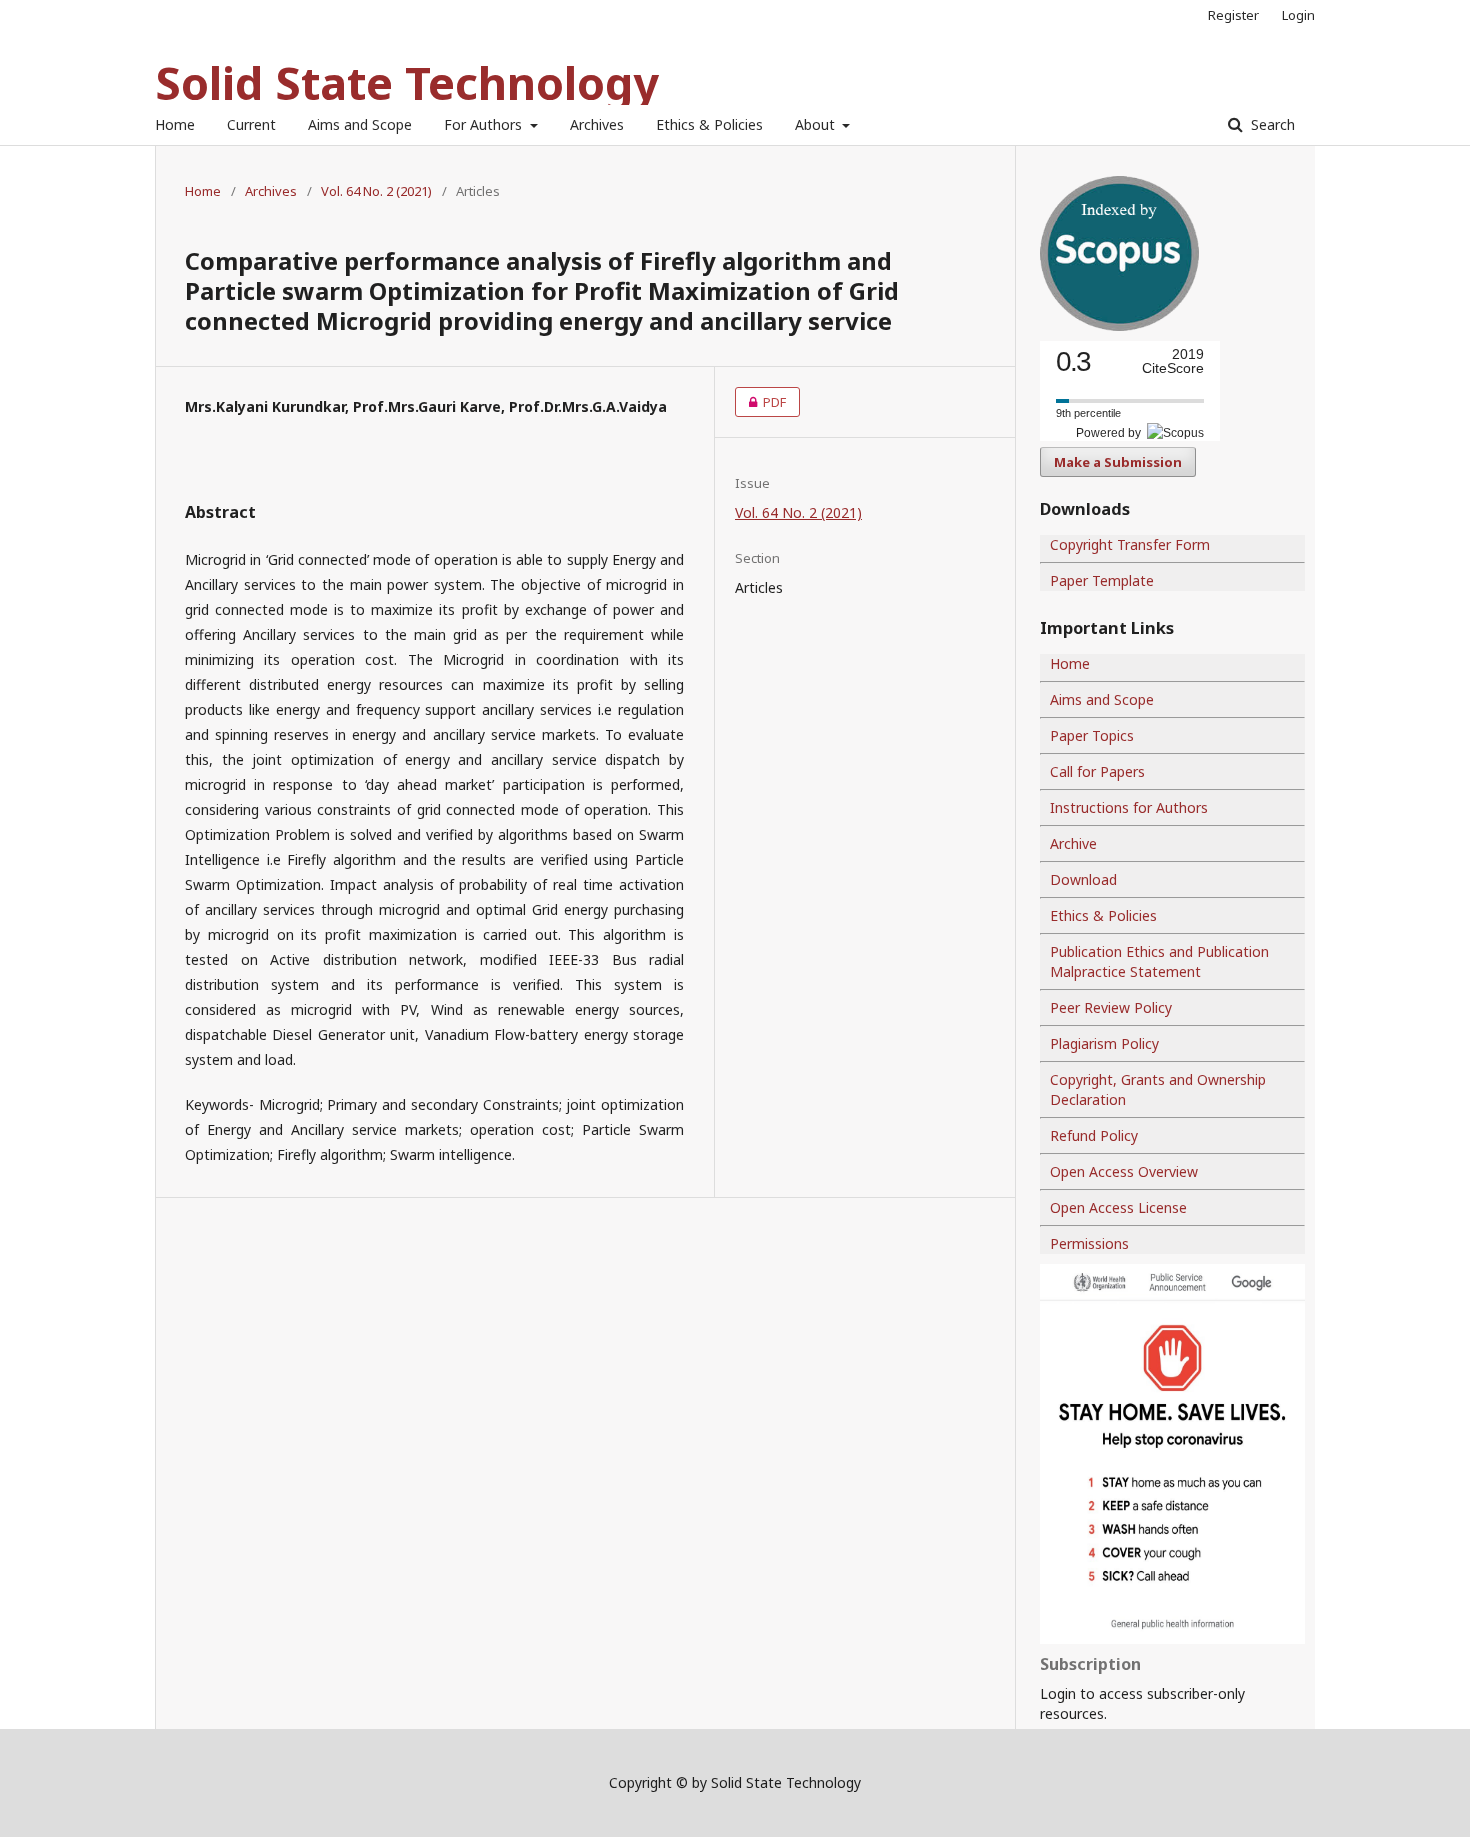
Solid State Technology (407, 82)
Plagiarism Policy (1104, 1043)
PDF (760, 402)
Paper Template (1102, 580)
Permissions (1089, 1243)
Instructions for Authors (1129, 807)
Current (251, 124)
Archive (1073, 843)
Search (1271, 124)
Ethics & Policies (709, 124)
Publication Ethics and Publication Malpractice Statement (1159, 961)
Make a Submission (1118, 462)
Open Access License (1118, 1207)
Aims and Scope (360, 124)
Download (1083, 879)
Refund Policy (1094, 1135)
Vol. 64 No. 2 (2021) (376, 191)
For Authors (485, 124)
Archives (597, 124)
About (817, 124)
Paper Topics (1092, 735)
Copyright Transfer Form (1130, 544)
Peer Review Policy (1111, 1007)
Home (175, 124)
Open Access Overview (1124, 1171)
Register (1233, 15)
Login (1298, 15)
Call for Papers (1097, 771)
